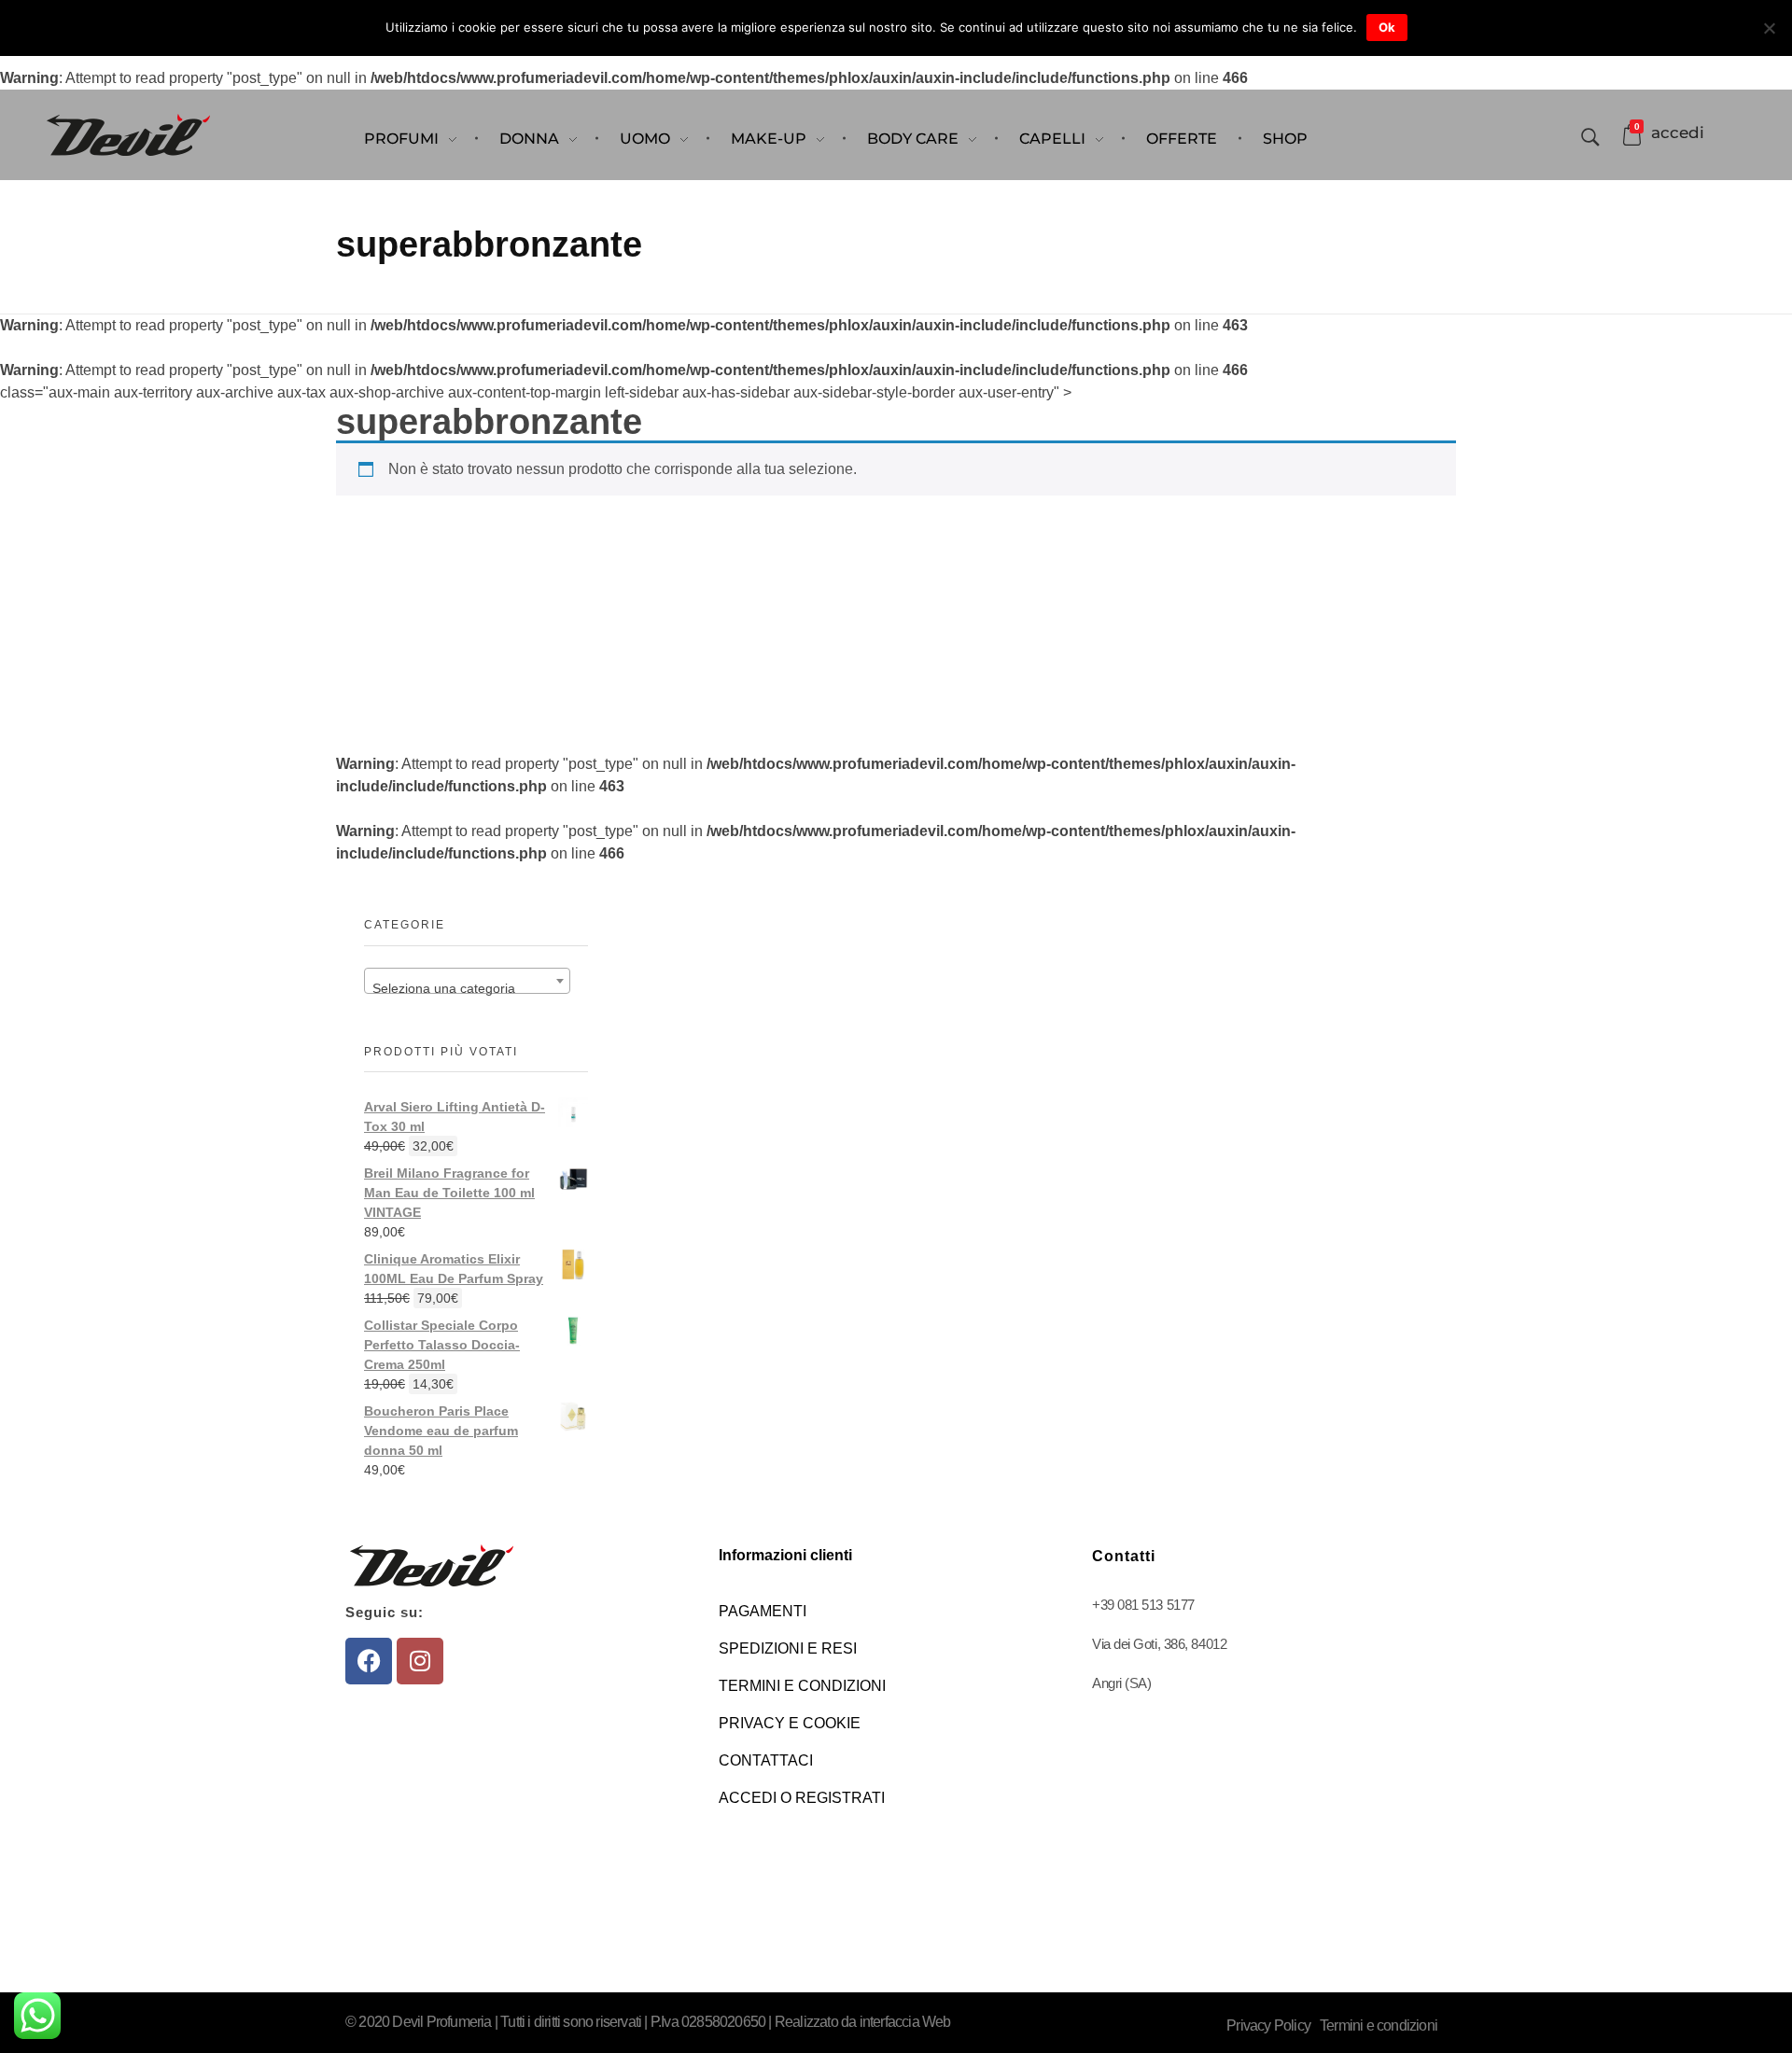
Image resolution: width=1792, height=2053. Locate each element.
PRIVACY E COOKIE (790, 1723)
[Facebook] (369, 1661)
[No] (1769, 28)
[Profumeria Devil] (129, 135)
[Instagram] (420, 1661)
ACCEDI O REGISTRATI (802, 1798)
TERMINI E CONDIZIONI (802, 1686)
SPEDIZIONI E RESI (788, 1648)
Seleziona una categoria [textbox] (444, 988)
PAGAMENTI (763, 1611)
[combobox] (467, 981)
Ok (1387, 27)
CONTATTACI (766, 1760)
